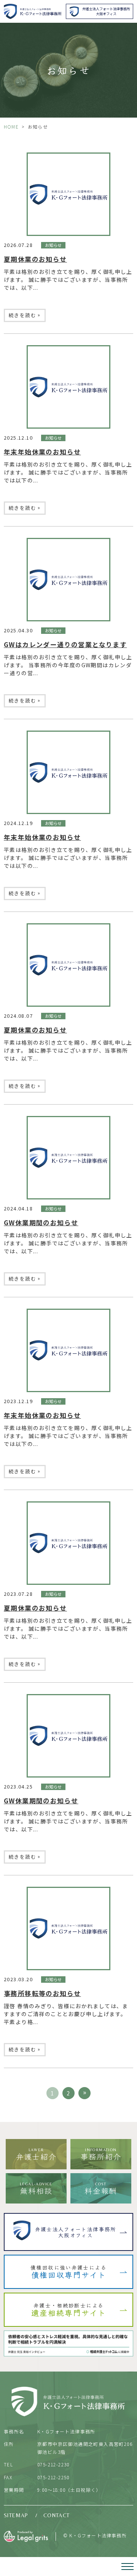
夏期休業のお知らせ (35, 259)
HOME (11, 127)
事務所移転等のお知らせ (42, 1993)
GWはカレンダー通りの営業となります (65, 644)
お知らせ (53, 245)
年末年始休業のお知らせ (42, 452)
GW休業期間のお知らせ (41, 1223)
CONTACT (57, 2515)
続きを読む (25, 315)
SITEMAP (16, 2515)
